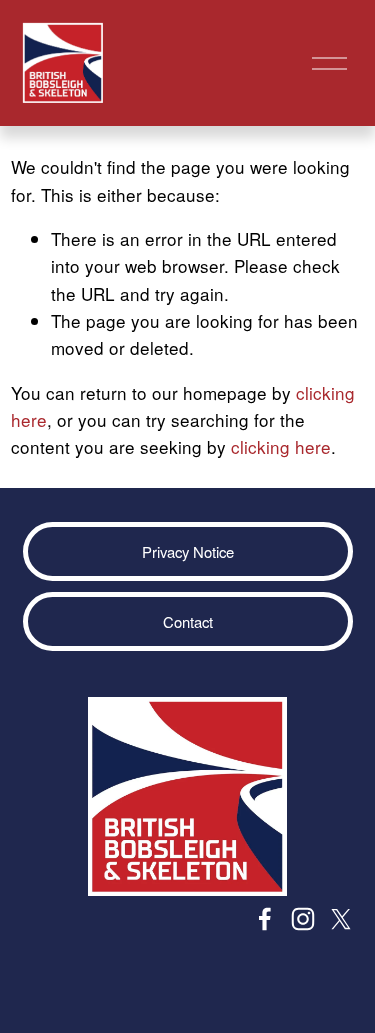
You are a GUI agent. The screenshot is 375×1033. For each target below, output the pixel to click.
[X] (341, 919)
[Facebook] (265, 919)
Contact (188, 621)
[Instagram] (303, 919)
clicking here (281, 446)
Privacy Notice (188, 551)
